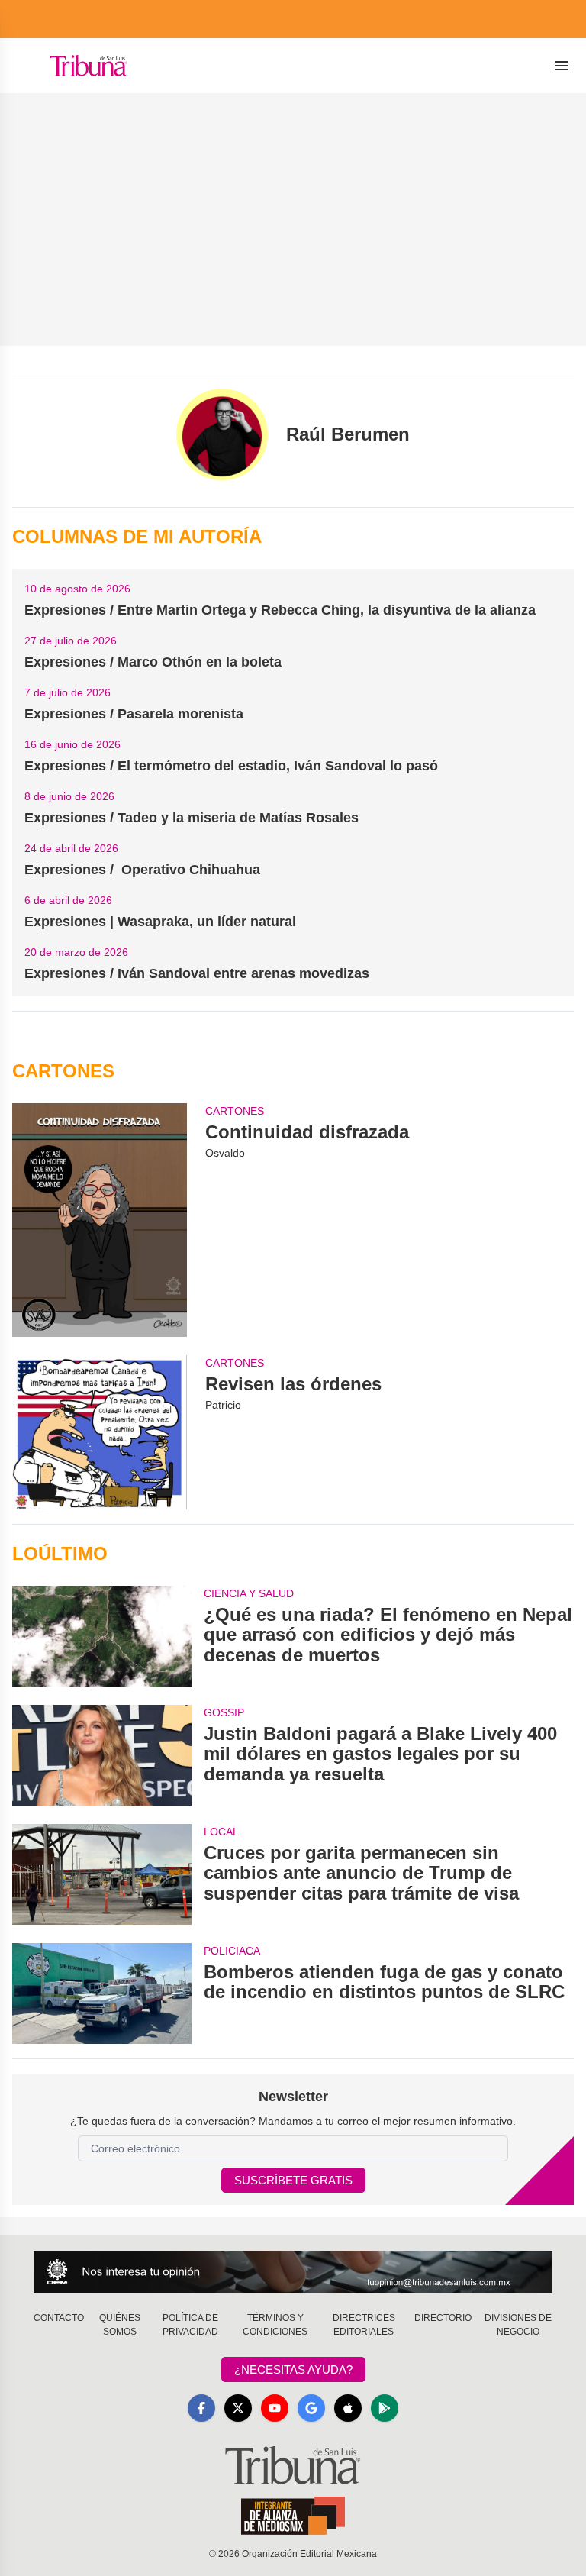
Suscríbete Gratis (293, 2180)
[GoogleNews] (311, 2408)
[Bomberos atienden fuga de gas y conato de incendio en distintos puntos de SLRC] (102, 1993)
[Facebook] (201, 2408)
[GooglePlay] (385, 2408)
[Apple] (348, 2408)
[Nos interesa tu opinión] (293, 2272)
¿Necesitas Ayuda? (293, 2369)
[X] (238, 2408)
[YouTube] (275, 2408)
